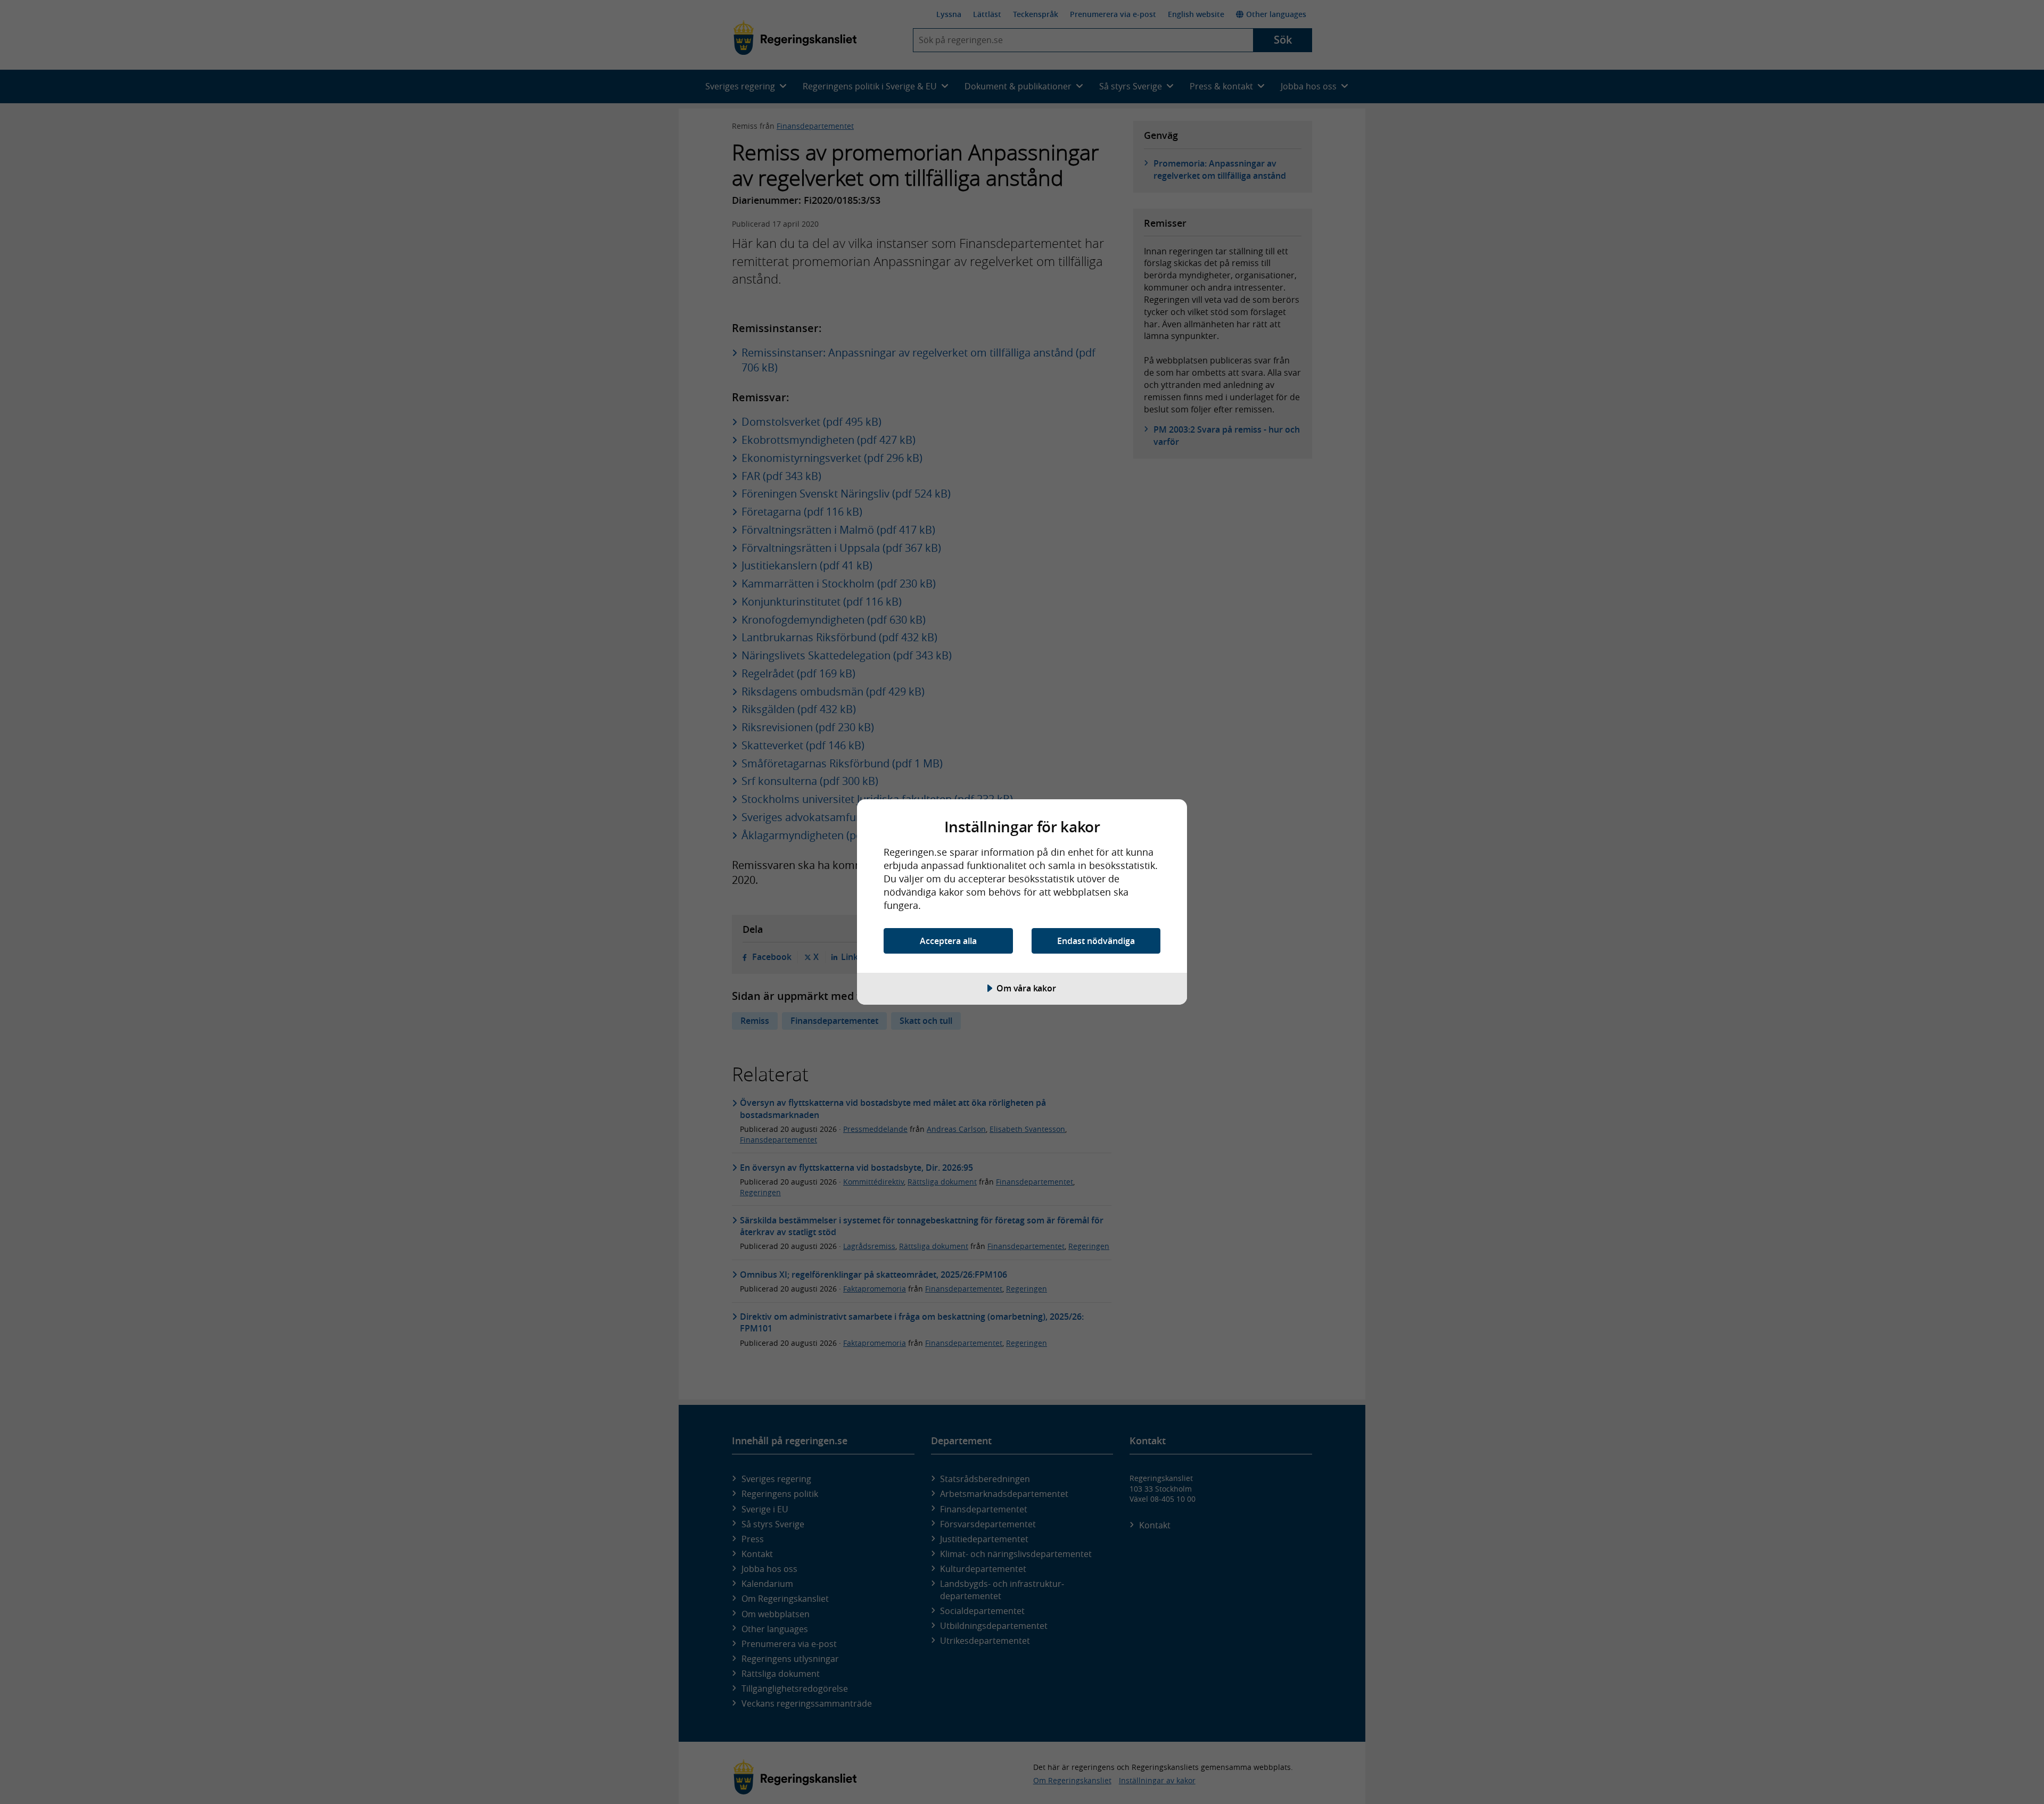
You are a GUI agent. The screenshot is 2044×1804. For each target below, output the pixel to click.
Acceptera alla (948, 941)
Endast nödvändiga (1096, 941)
